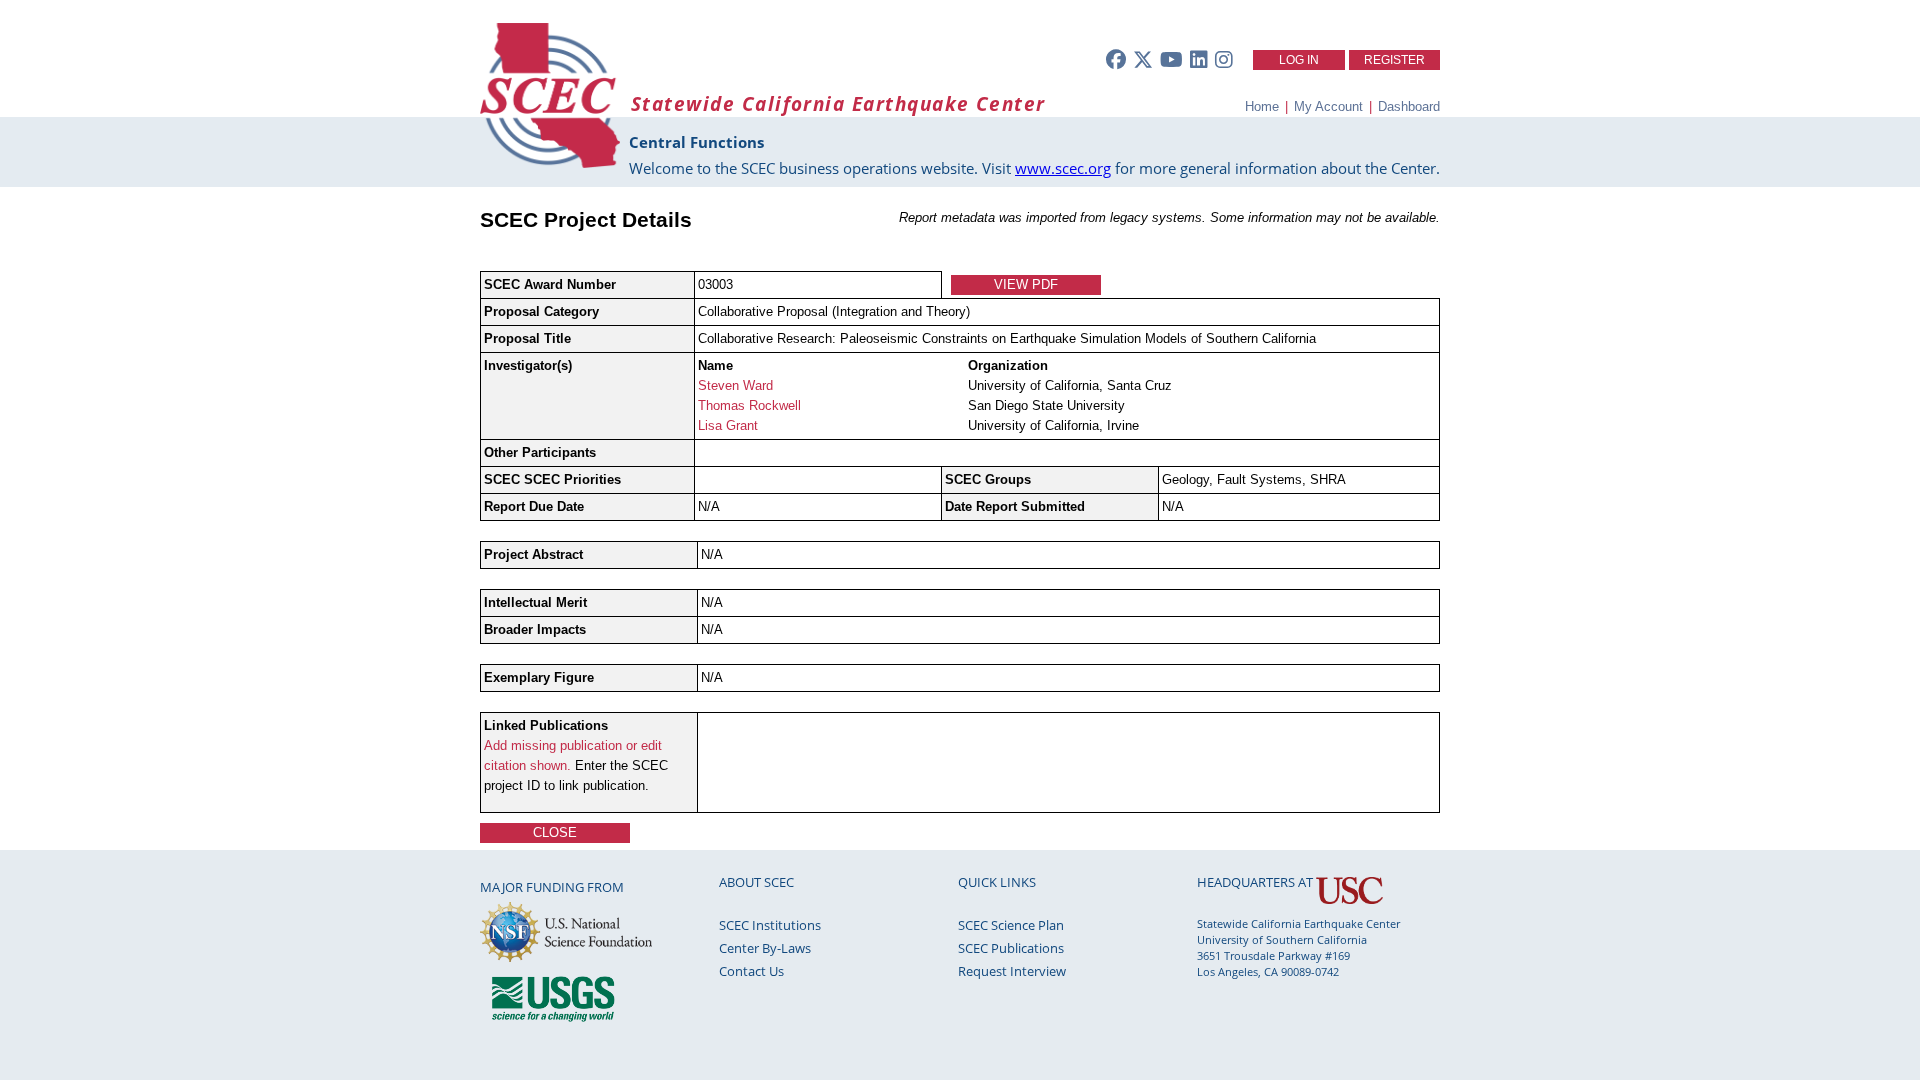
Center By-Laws (765, 948)
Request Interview (1012, 971)
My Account (1328, 106)
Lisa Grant (728, 425)
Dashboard (1409, 106)
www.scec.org (1063, 168)
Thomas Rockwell (749, 405)
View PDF (1026, 284)
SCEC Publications (1011, 948)
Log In (1299, 60)
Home (1262, 106)
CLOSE (555, 832)
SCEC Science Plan (1011, 925)
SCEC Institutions (770, 925)
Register (1394, 60)
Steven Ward (735, 385)
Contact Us (751, 971)
